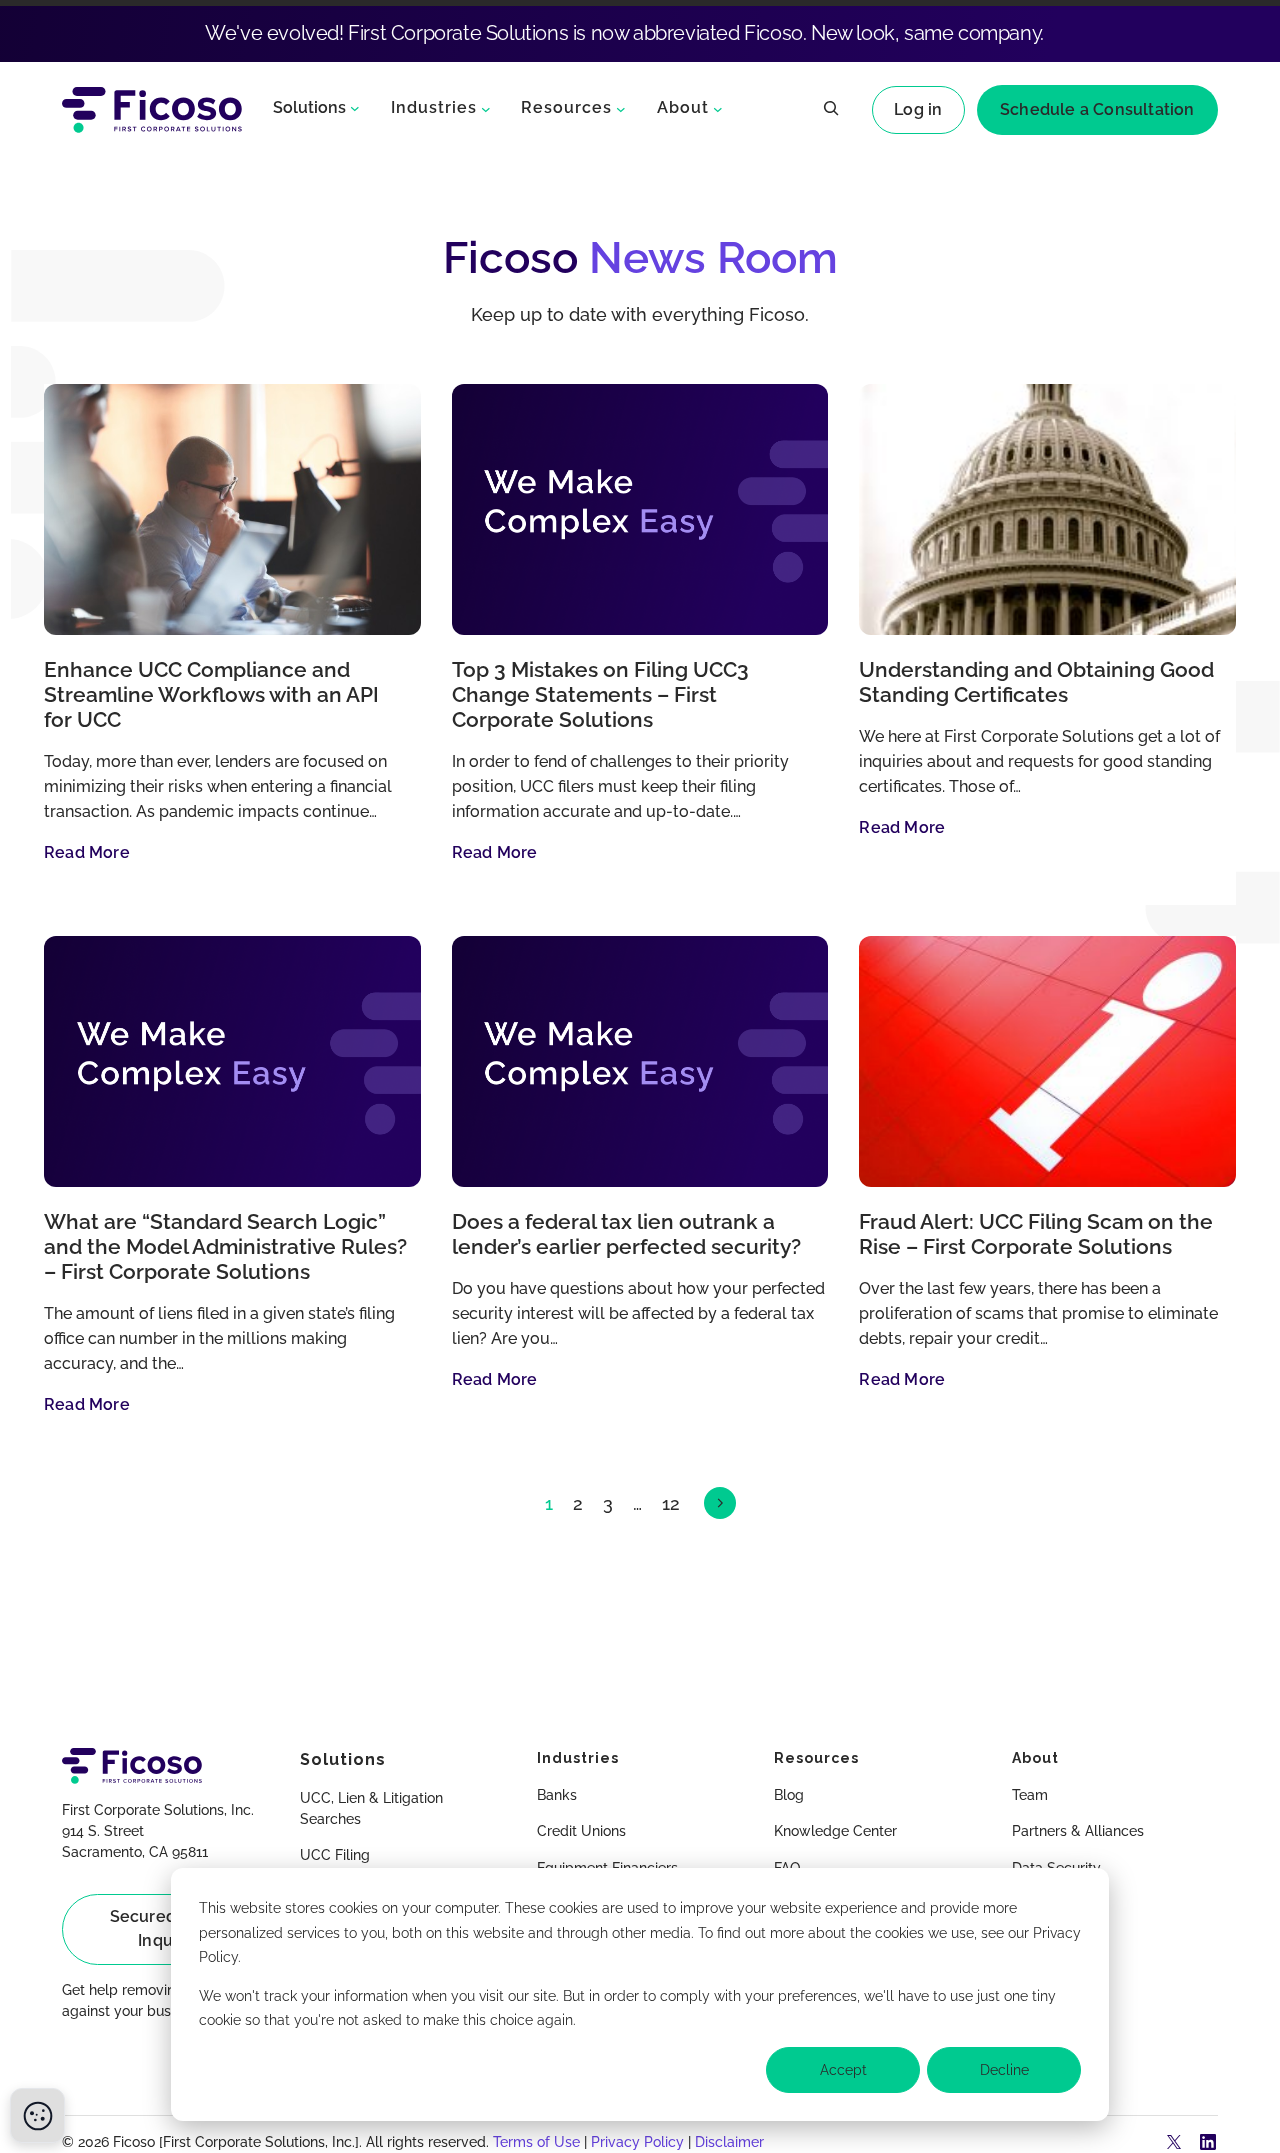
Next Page (720, 1503)
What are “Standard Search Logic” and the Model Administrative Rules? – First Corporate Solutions (225, 1247)
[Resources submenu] (621, 109)
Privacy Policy (637, 2142)
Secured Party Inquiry (166, 1928)
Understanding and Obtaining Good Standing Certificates (1036, 682)
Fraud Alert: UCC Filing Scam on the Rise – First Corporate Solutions (1036, 1234)
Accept (843, 2070)
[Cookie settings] (37, 2115)
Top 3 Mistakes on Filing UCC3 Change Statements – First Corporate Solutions (600, 695)
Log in (918, 109)
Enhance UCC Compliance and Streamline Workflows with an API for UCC (211, 695)
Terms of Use (536, 2142)
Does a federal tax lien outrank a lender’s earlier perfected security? (626, 1234)
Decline (1004, 2070)
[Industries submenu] (486, 109)
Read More (87, 852)
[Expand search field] (831, 110)
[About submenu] (718, 109)
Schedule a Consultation (1097, 109)
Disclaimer (729, 2142)
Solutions (309, 107)
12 (671, 1503)
